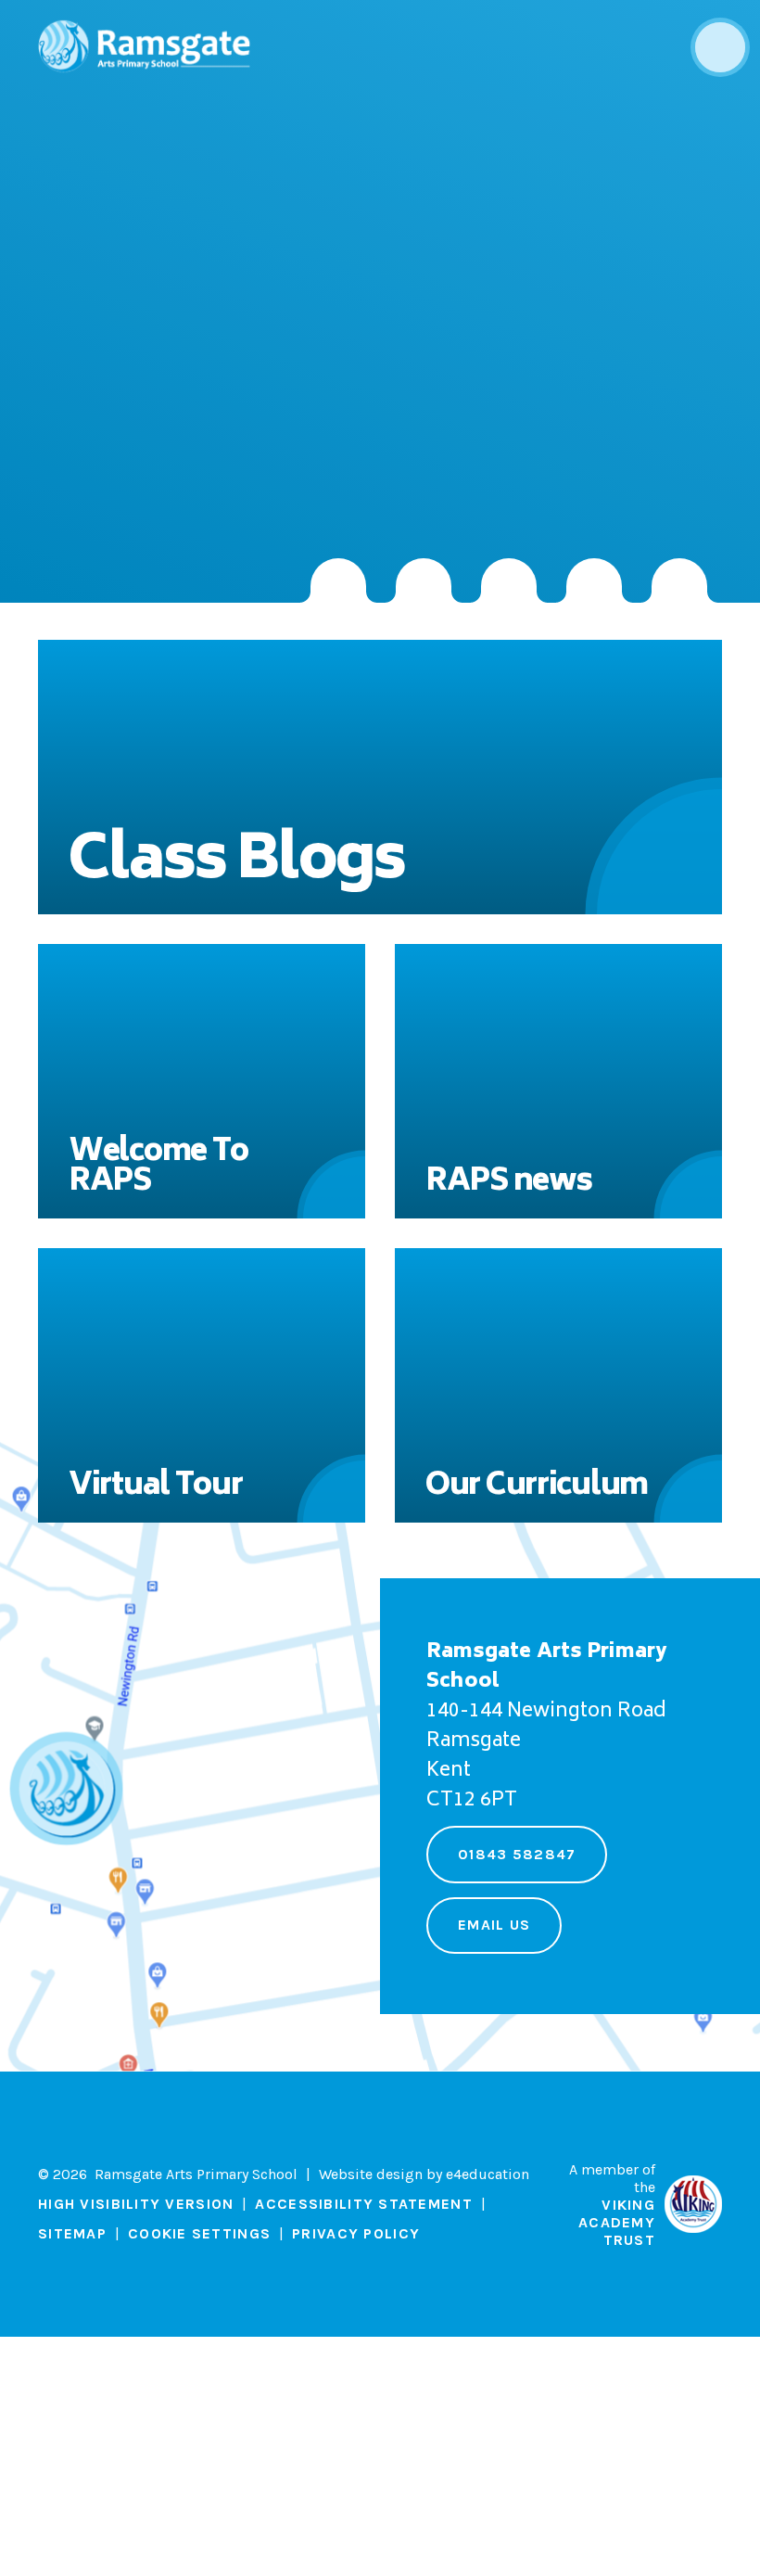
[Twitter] (424, 580)
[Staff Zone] (594, 580)
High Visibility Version (136, 2204)
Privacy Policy (356, 2233)
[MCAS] (679, 580)
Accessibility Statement (363, 2204)
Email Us (494, 1925)
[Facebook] (509, 580)
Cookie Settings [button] (199, 2233)
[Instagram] (338, 580)
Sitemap (72, 2233)
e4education (488, 2174)
